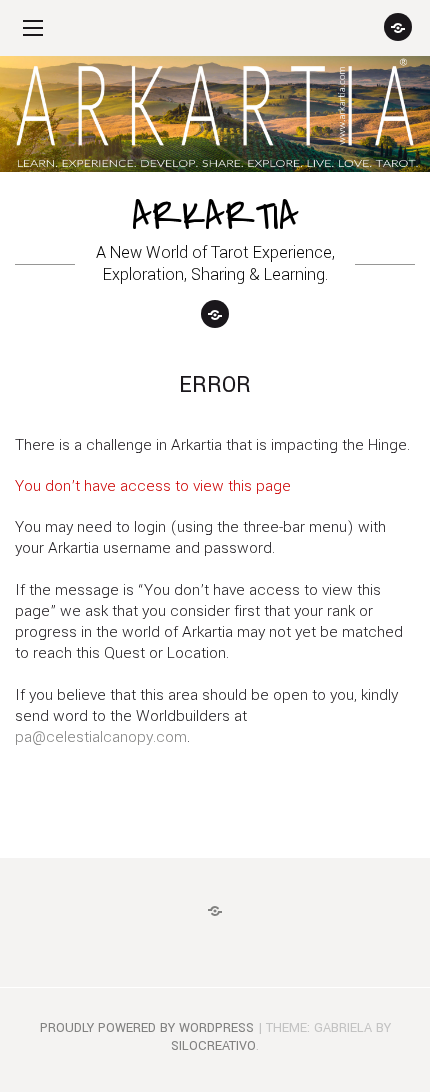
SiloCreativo (213, 1046)
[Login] (398, 27)
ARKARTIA (215, 217)
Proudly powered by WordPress (147, 1028)
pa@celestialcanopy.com (101, 737)
